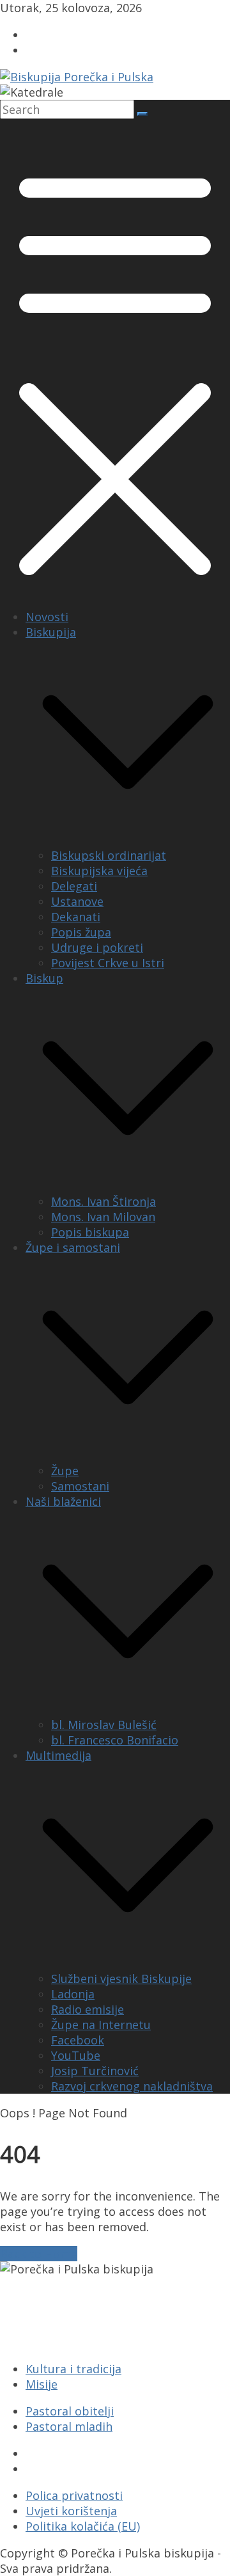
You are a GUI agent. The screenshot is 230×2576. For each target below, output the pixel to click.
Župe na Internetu (101, 2025)
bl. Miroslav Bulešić (104, 1725)
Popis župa (81, 932)
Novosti (47, 617)
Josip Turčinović (95, 2071)
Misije (42, 2384)
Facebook (78, 2040)
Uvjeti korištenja (71, 2511)
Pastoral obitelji (70, 2411)
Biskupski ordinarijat (109, 855)
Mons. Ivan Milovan (103, 1217)
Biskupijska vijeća (99, 871)
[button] (128, 840)
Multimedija (58, 1755)
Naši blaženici (63, 1501)
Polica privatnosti (74, 2495)
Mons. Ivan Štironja (103, 1201)
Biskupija (51, 632)
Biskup (44, 978)
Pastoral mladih (69, 2426)
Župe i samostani (73, 1247)
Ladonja (73, 1994)
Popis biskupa (90, 1232)
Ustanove (77, 901)
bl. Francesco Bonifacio (115, 1740)
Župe (65, 1471)
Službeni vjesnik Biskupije (121, 1979)
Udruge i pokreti (97, 947)
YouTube (76, 2055)
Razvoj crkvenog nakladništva (132, 2086)
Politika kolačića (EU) (83, 2526)
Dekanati (76, 917)
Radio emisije (88, 2009)
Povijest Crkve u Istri (108, 963)
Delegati (74, 886)
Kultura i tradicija (73, 2369)
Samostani (80, 1486)
